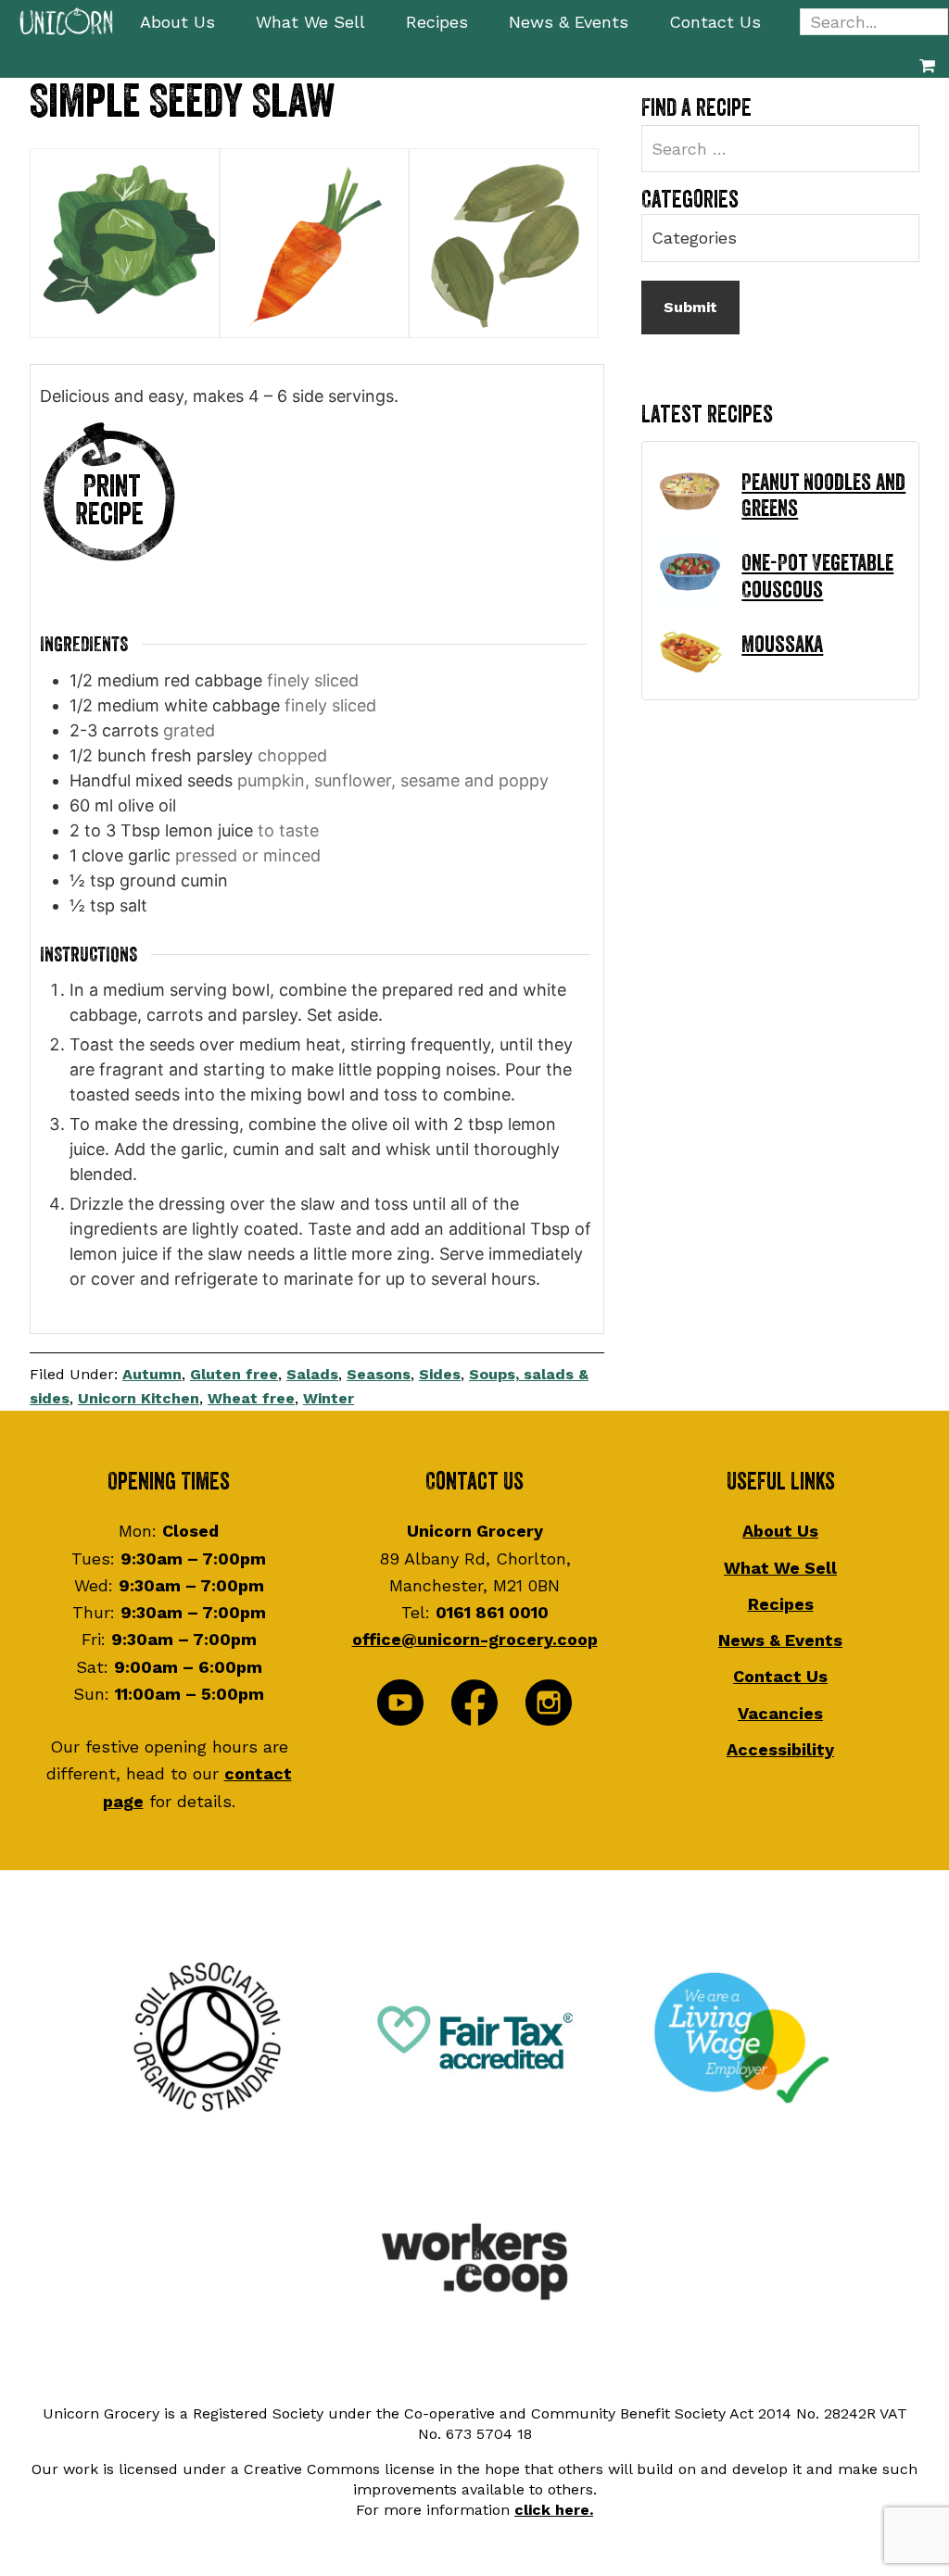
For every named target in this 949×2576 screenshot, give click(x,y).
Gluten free (234, 1374)
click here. (554, 2510)
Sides (440, 1374)
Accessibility (780, 1749)
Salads (312, 1374)
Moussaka (782, 645)
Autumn (152, 1374)
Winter (329, 1398)
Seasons (379, 1374)
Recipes (781, 1604)
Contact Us (780, 1676)
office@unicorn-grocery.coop (475, 1639)
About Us (780, 1531)
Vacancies (780, 1713)
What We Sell (780, 1568)
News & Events (780, 1640)
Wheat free (251, 1398)
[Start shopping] (927, 65)
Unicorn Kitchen (139, 1398)
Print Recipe (109, 501)
